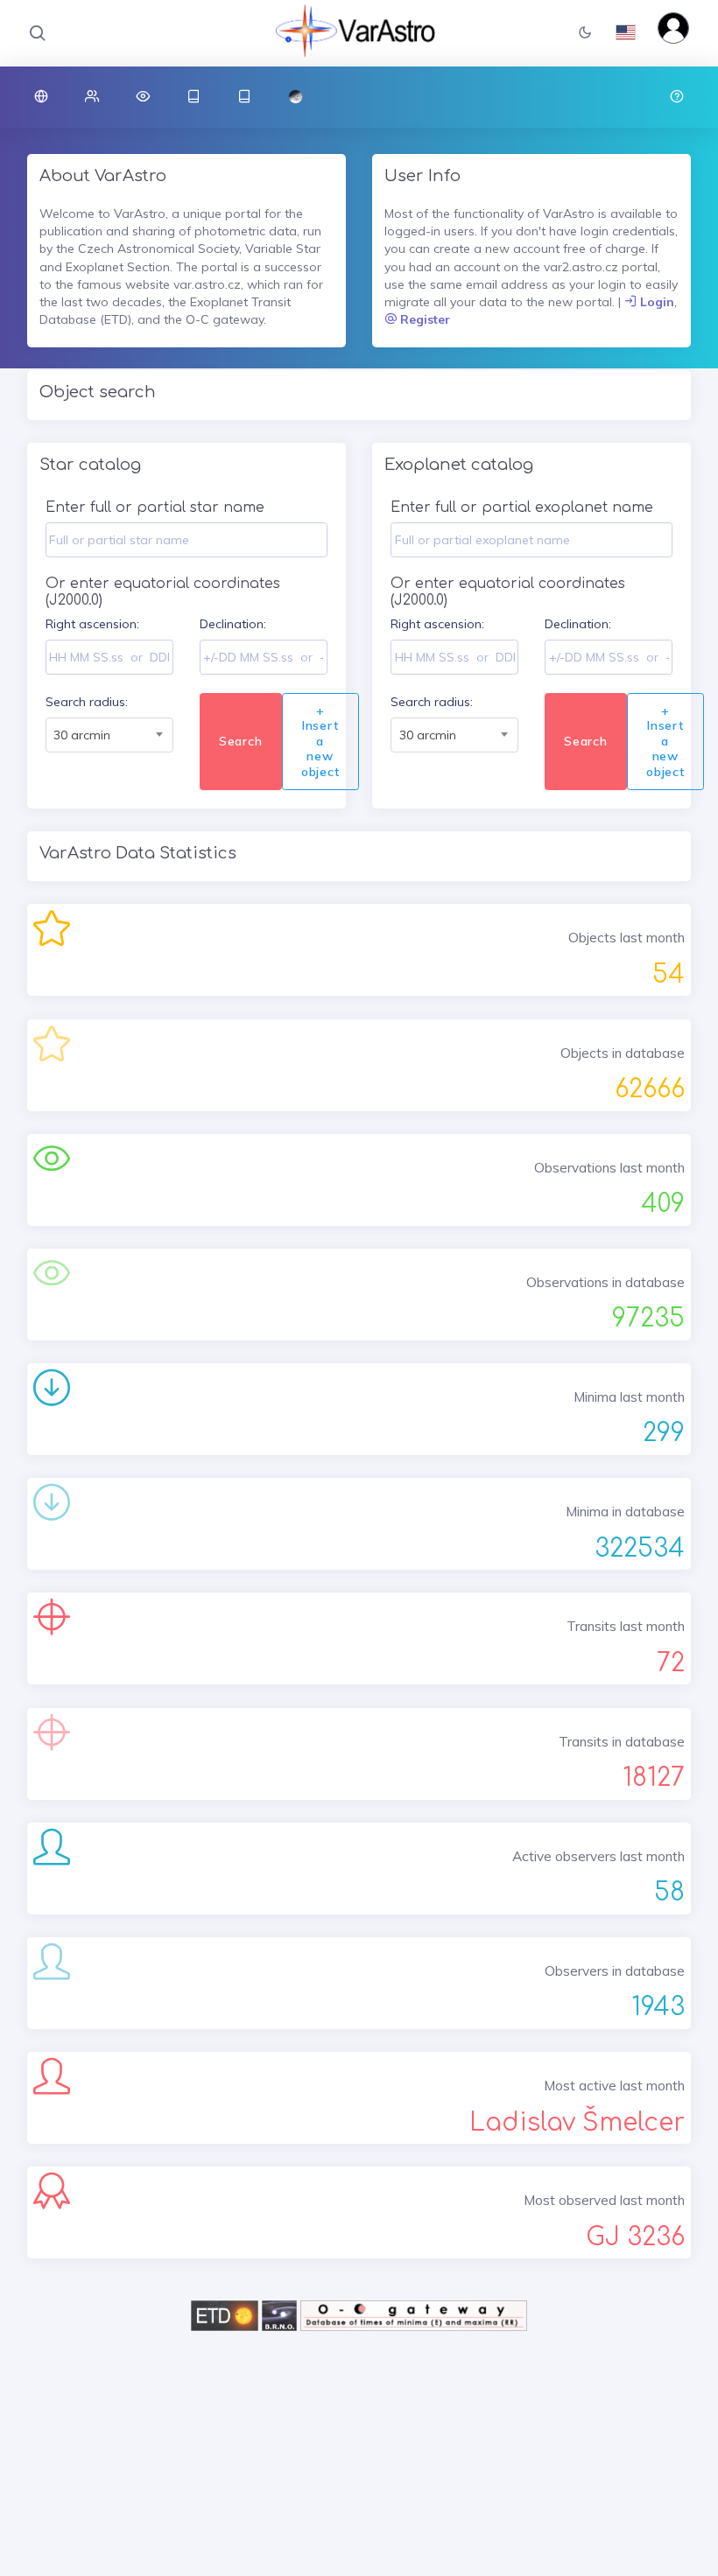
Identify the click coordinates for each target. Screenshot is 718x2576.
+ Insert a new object (320, 741)
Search (241, 741)
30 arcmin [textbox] (82, 735)
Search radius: (87, 702)
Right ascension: (92, 624)
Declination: (233, 624)
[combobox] (109, 735)
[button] (585, 34)
